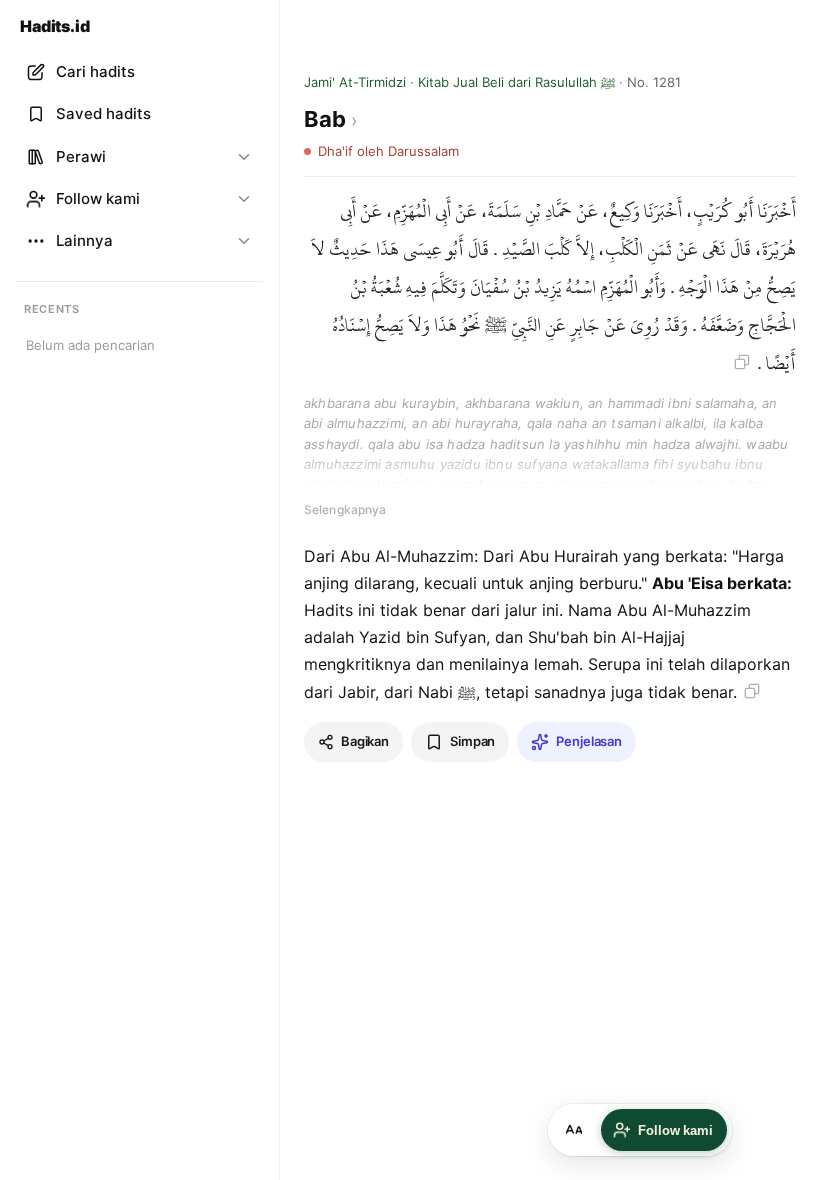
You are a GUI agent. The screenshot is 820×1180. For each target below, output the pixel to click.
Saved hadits (103, 113)
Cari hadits (95, 71)
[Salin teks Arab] (742, 362)
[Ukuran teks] (574, 1130)
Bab (327, 119)
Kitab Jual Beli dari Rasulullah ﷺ (516, 82)
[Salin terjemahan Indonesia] (752, 691)
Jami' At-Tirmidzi (355, 82)
